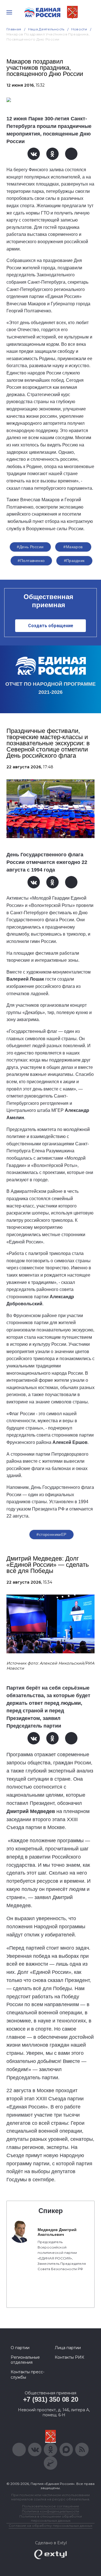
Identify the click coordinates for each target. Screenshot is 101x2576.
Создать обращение (51, 626)
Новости (79, 29)
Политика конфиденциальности (50, 2511)
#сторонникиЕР (51, 1534)
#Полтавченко (31, 561)
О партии (20, 2348)
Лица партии (68, 2348)
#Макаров (73, 547)
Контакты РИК (69, 2357)
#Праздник (74, 561)
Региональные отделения (25, 2360)
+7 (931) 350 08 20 (51, 2399)
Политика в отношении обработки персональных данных (51, 2518)
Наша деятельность (46, 29)
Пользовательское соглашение (51, 2506)
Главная (14, 29)
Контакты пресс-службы (27, 2374)
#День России (30, 547)
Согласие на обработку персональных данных (50, 2526)
